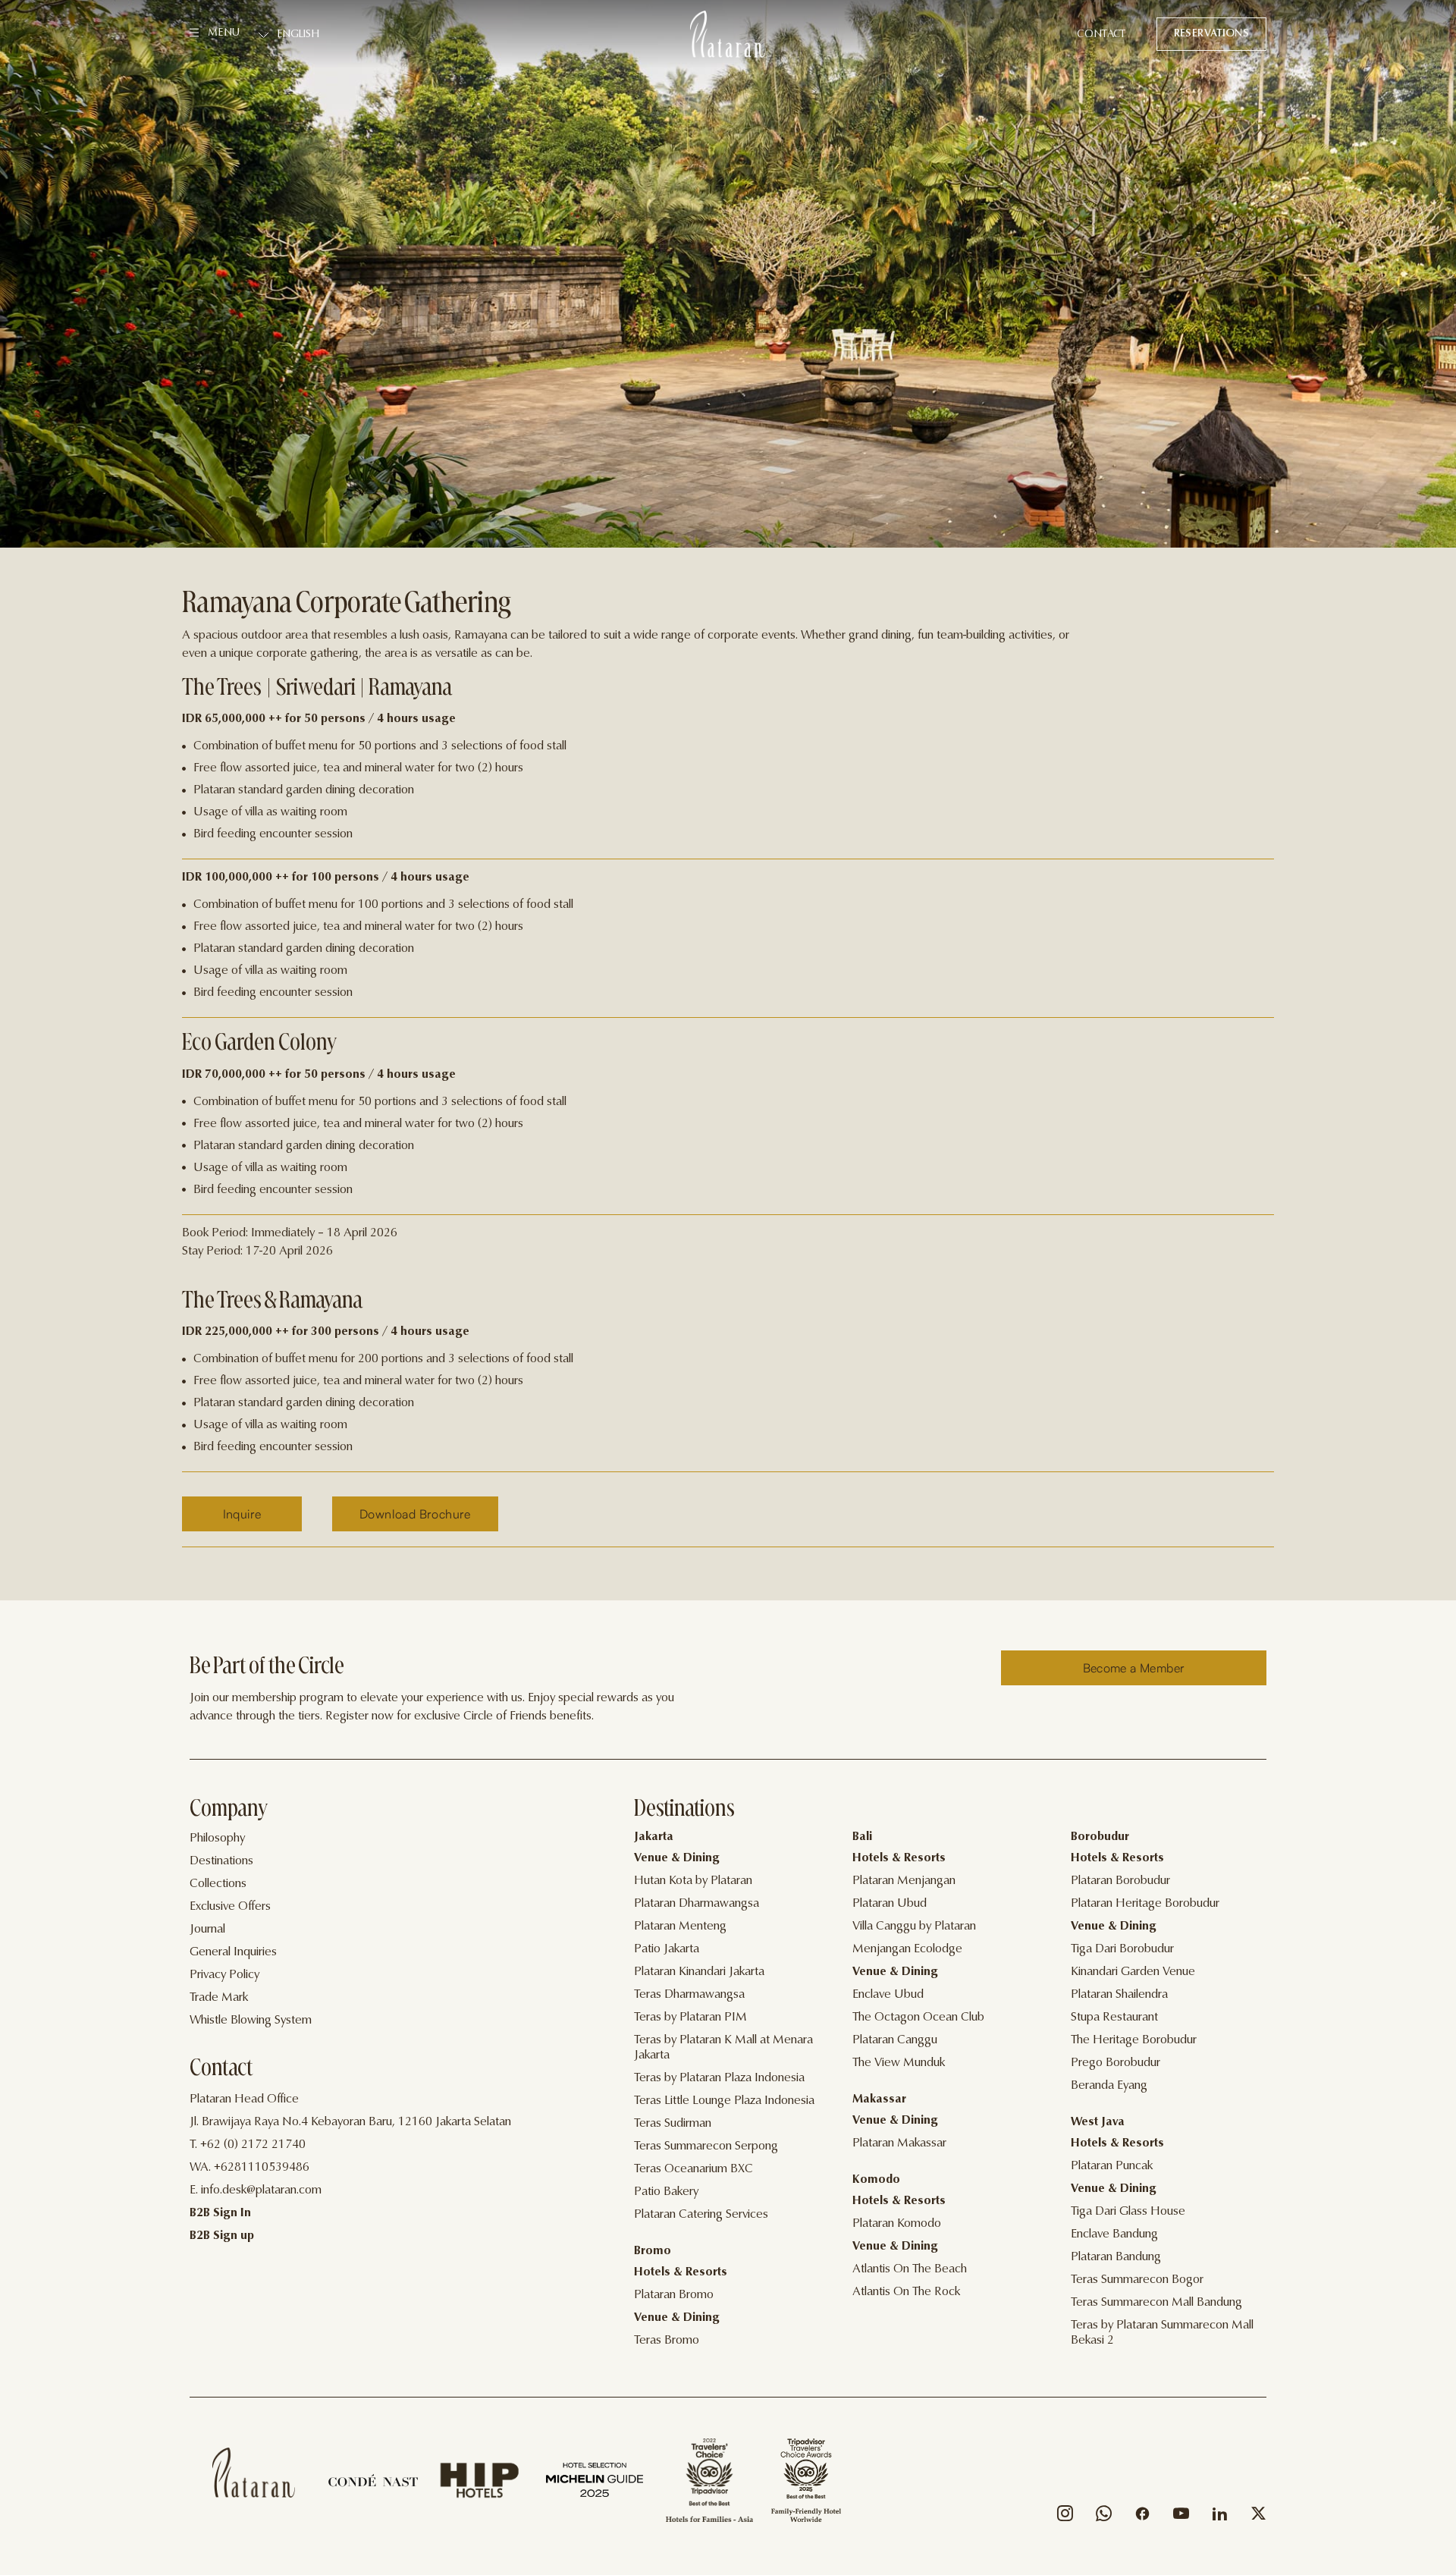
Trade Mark (219, 1998)
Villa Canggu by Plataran (914, 1927)
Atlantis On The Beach (910, 2269)
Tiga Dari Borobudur (1122, 1949)
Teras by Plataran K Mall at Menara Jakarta (723, 2048)
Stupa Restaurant (1114, 2018)
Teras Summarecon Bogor (1137, 2280)
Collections (218, 1884)
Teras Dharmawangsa (689, 1995)
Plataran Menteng (680, 1927)
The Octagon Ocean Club (918, 2018)
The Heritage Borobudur (1134, 2040)
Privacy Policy (224, 1975)
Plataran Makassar (899, 2143)
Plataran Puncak (1112, 2166)
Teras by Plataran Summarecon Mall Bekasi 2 (1162, 2333)
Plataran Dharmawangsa (697, 1904)
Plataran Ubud (890, 1904)
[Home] (254, 2473)
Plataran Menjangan (904, 1881)
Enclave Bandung (1114, 2234)
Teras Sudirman (673, 2124)
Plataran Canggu (895, 2040)
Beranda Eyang (1109, 2086)
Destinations (221, 1861)
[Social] (1065, 2517)
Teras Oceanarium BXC (693, 2169)
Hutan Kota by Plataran (693, 1881)
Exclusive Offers (230, 1907)
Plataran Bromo (674, 2295)
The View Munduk (899, 2063)
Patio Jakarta (667, 1949)
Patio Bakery (666, 2192)
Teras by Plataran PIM (690, 2018)
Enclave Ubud (888, 1995)
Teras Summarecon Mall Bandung (1156, 2303)
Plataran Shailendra (1119, 1995)
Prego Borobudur (1116, 2063)
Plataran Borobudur (1120, 1881)
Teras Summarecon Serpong (706, 2146)
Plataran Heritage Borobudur (1145, 1904)
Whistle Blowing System (251, 2021)
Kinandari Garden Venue (1133, 1972)
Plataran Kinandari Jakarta (699, 1972)
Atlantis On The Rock (906, 2292)
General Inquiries (233, 1952)
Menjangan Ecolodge (907, 1949)
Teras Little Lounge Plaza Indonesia (724, 2101)
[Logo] (728, 34)
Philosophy (217, 1839)
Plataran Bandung (1116, 2257)
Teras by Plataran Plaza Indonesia (719, 2078)
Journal (207, 1930)
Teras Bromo (667, 2341)
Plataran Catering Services (701, 2215)
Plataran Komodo (897, 2224)
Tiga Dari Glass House (1128, 2212)
